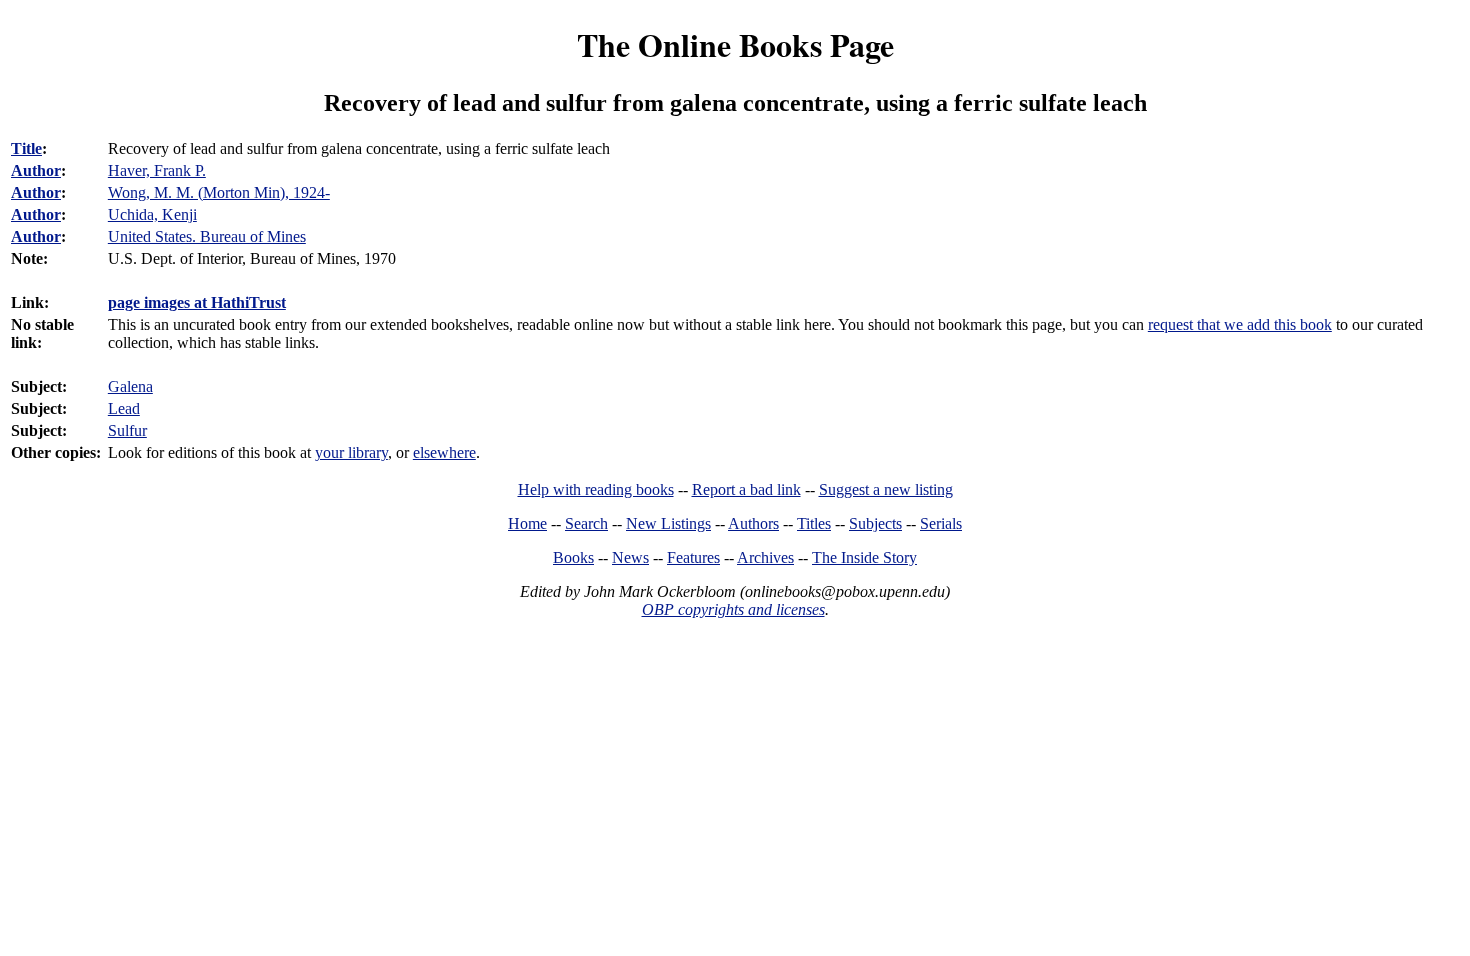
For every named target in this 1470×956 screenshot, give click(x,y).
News (630, 557)
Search (586, 523)
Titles (814, 523)
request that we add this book (1240, 324)
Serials (941, 523)
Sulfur (127, 430)
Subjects (875, 523)
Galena (130, 386)
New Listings (668, 523)
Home (527, 523)
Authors (753, 523)
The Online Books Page (735, 44)
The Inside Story (864, 557)
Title (26, 148)
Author (36, 170)
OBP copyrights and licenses (733, 609)
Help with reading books (596, 489)
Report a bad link (746, 489)
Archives (765, 557)
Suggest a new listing (886, 489)
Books (573, 557)
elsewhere (444, 452)
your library (351, 452)
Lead (124, 408)
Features (693, 557)
